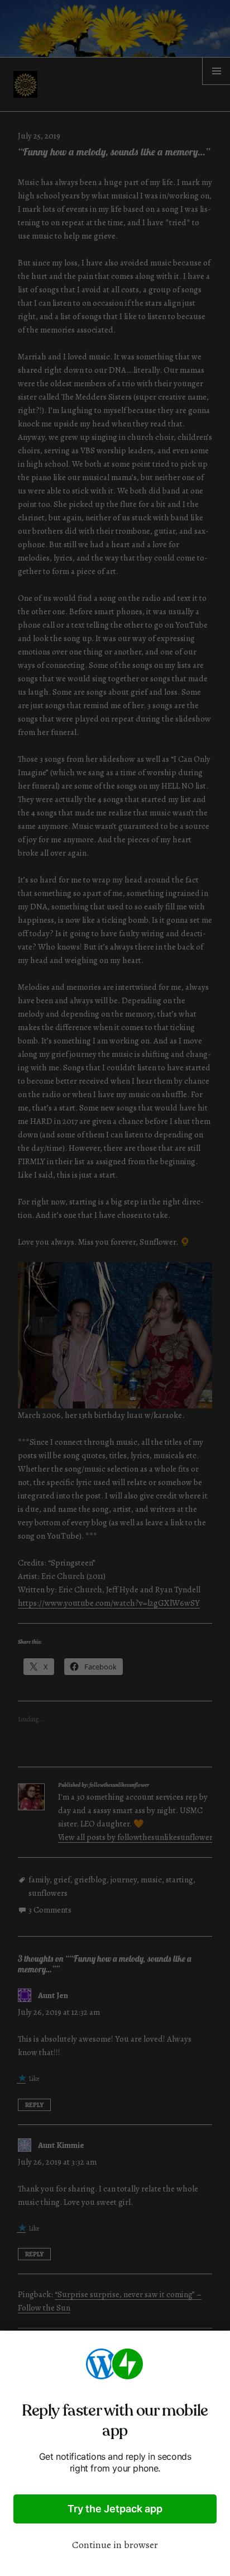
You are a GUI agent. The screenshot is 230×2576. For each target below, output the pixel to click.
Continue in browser (115, 2545)
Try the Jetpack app (115, 2509)
